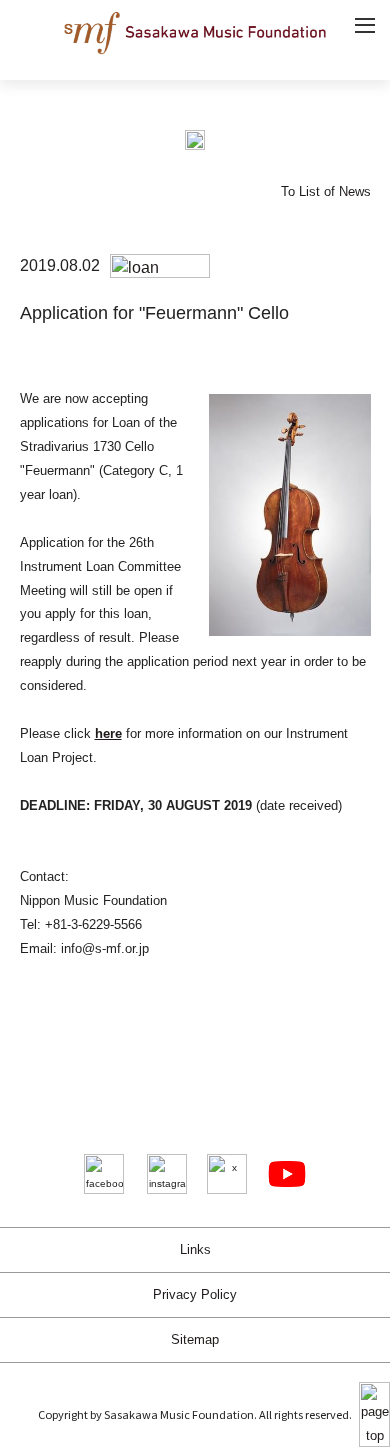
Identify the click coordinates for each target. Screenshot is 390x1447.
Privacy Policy (195, 1294)
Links (195, 1249)
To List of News (326, 191)
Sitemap (195, 1339)
